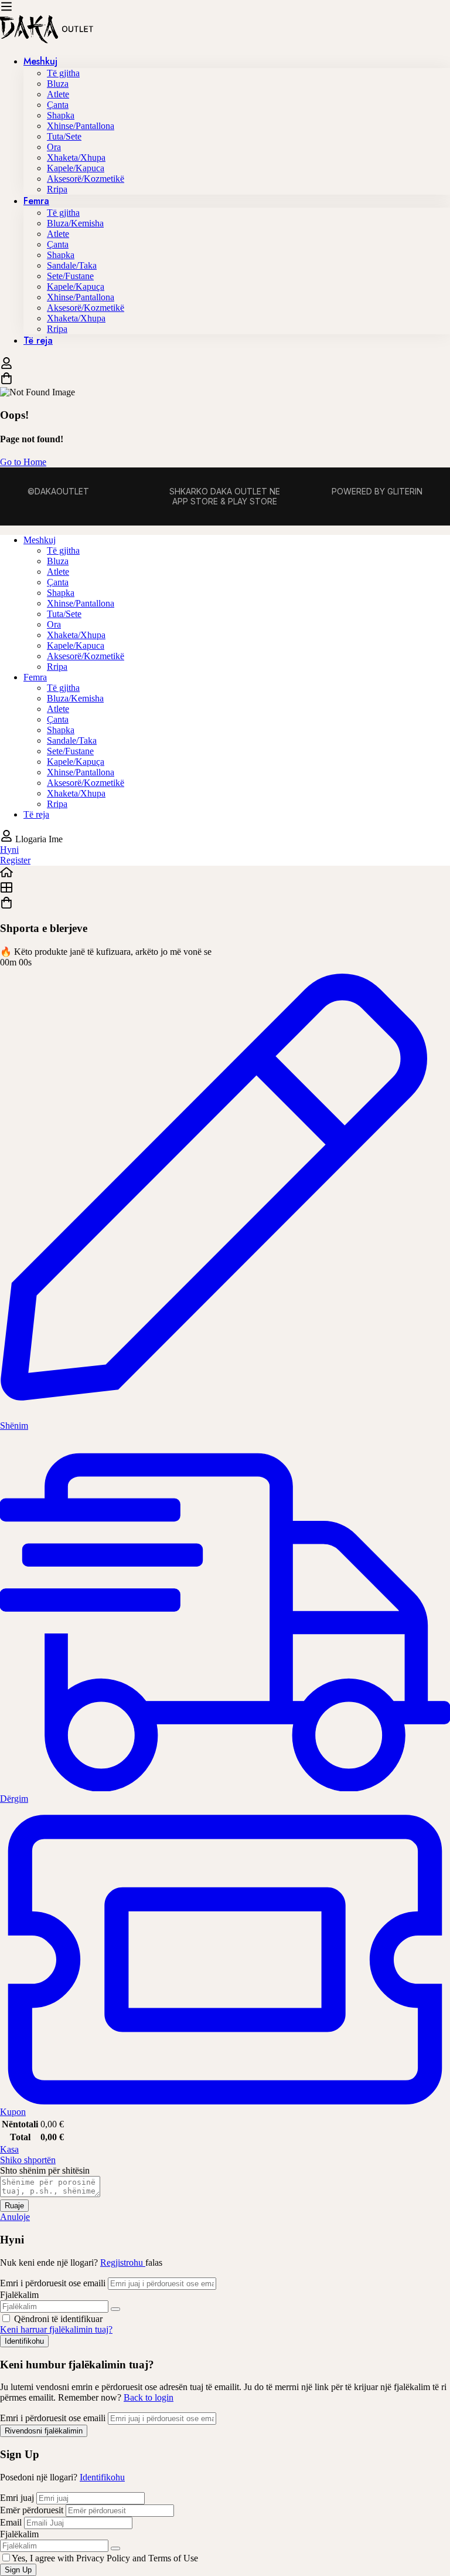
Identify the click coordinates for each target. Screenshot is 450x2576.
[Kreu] (225, 873)
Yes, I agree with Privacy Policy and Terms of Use (105, 2558)
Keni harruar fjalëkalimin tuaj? (56, 2329)
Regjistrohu (123, 2263)
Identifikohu (102, 2477)
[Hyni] (6, 366)
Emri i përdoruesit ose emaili (53, 2283)
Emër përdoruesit (32, 2510)
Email (11, 2522)
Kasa (9, 2149)
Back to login (149, 2397)
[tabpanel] (225, 677)
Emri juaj (18, 2498)
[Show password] (115, 2309)
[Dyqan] (225, 889)
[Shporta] (225, 379)
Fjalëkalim (19, 2295)
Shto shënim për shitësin (45, 2170)
